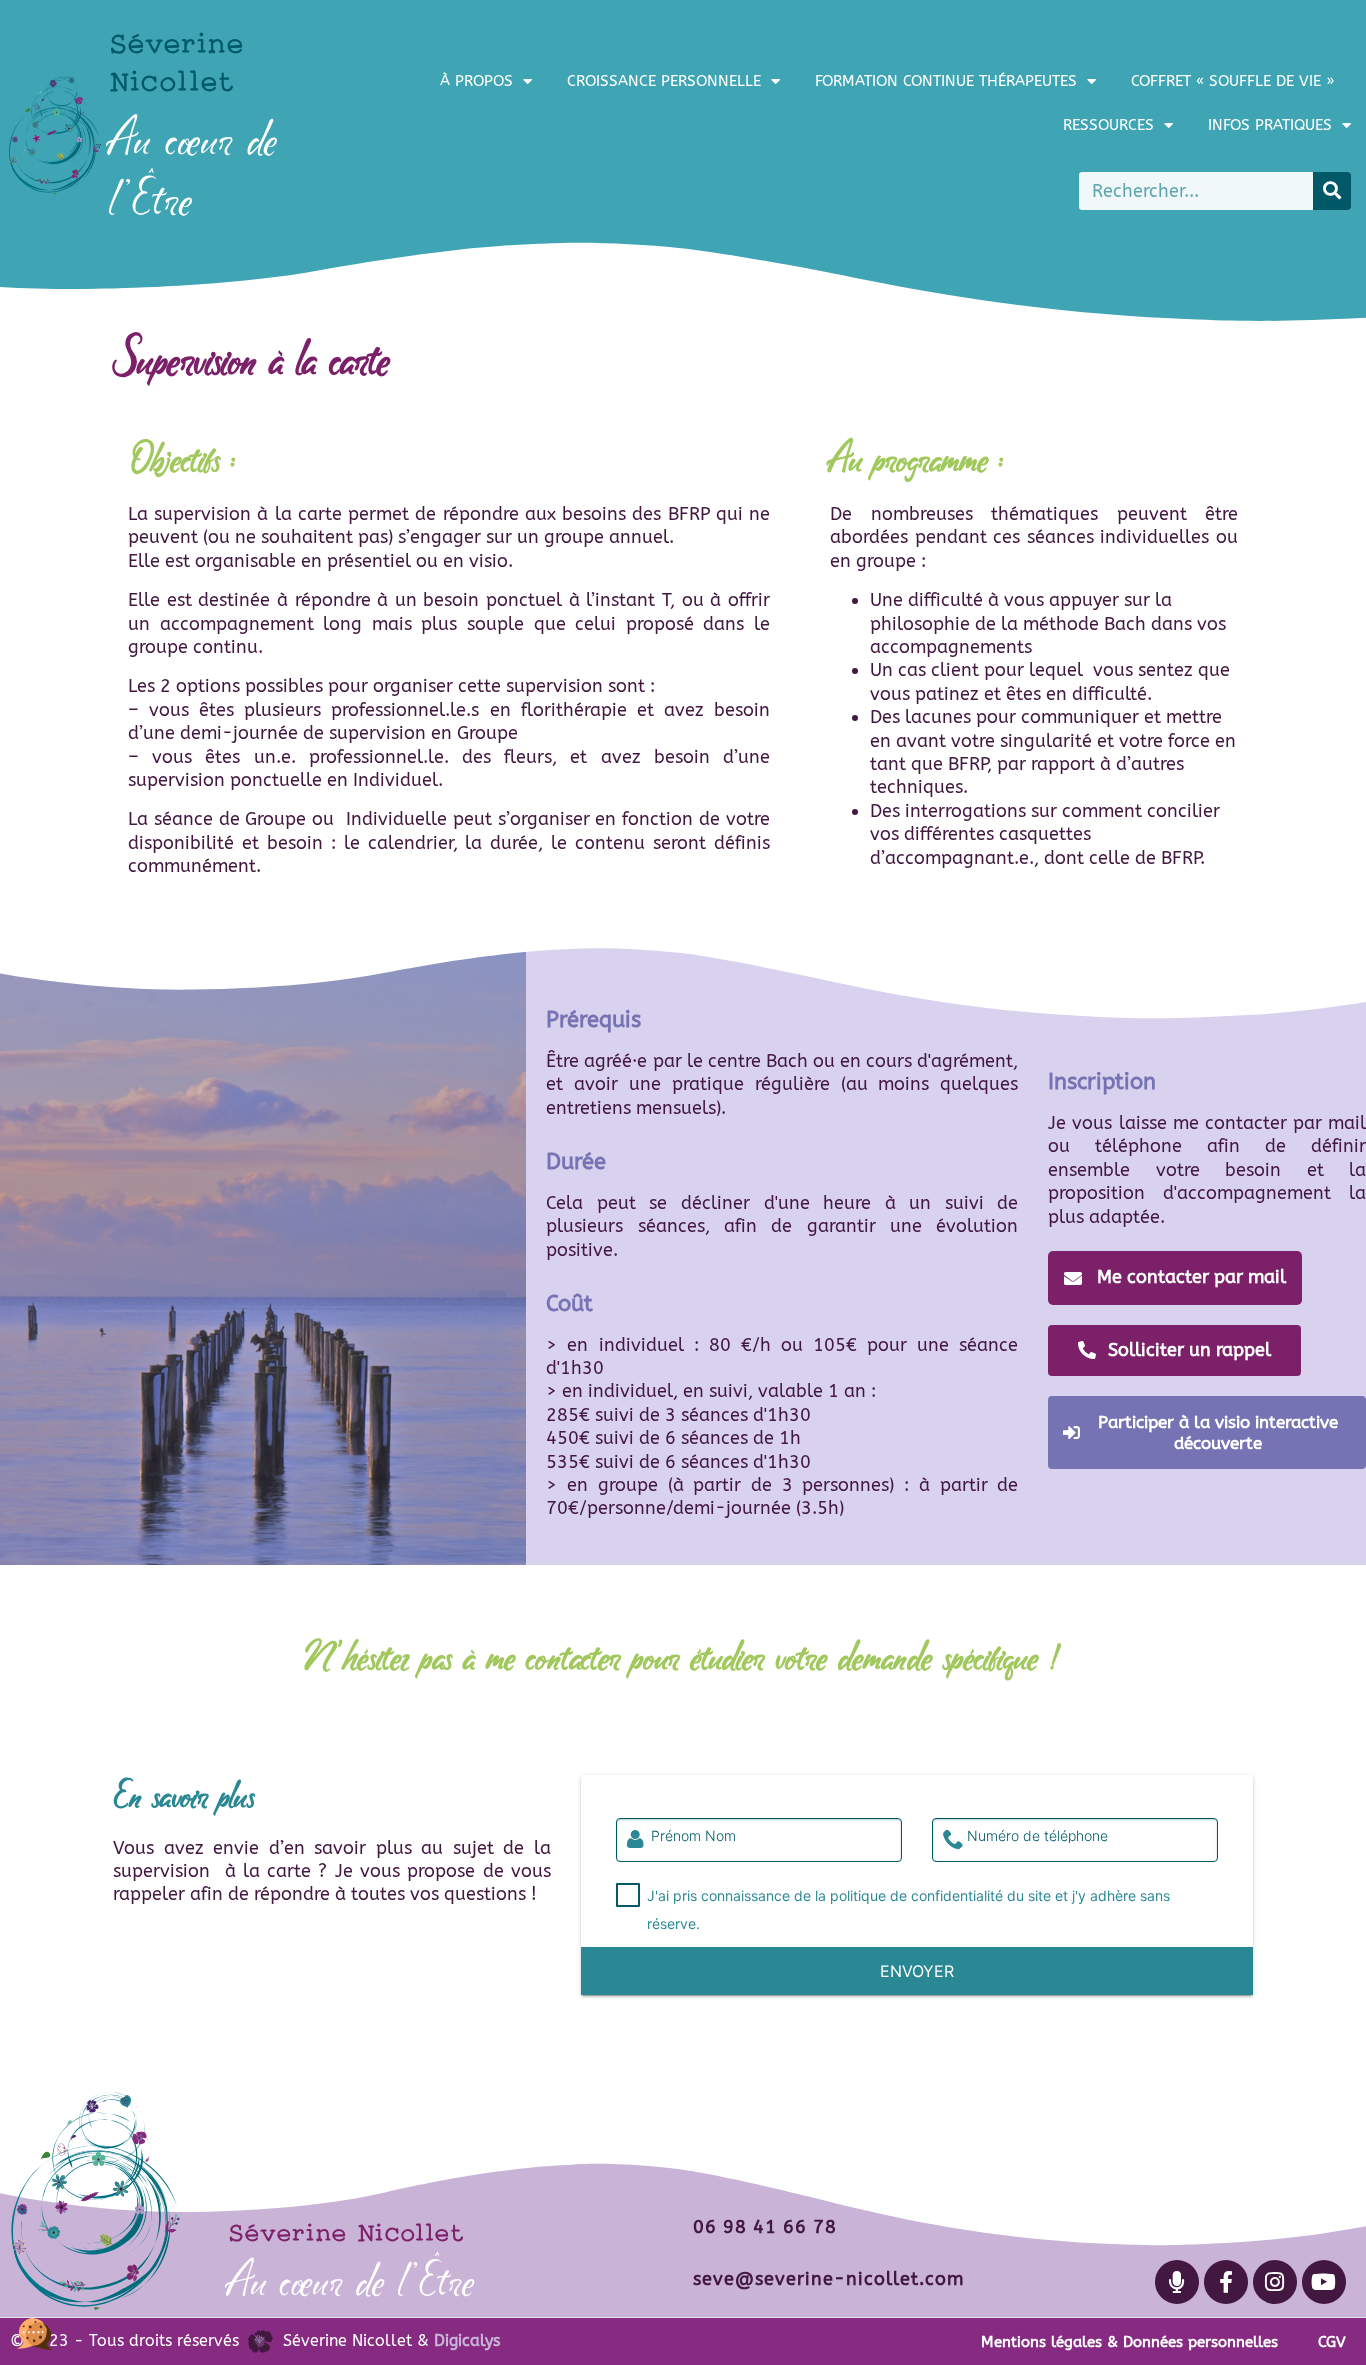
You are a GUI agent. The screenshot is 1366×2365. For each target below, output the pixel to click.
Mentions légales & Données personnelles (1129, 2342)
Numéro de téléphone (1037, 1836)
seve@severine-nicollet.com (828, 2279)
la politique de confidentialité (909, 1895)
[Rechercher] (1332, 191)
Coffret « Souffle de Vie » (1232, 81)
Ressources (1108, 125)
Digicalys (467, 2340)
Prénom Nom (693, 1836)
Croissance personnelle (664, 81)
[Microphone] (1177, 2282)
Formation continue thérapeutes (946, 81)
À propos (476, 81)
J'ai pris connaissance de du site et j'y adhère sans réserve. (908, 1909)
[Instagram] (1275, 2282)
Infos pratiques (1270, 125)
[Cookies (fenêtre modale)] (35, 2330)
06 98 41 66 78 (765, 2227)
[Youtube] (1324, 2282)
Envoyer (917, 1971)
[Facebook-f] (1226, 2282)
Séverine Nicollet (346, 2232)
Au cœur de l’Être (351, 2281)
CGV (1332, 2342)
